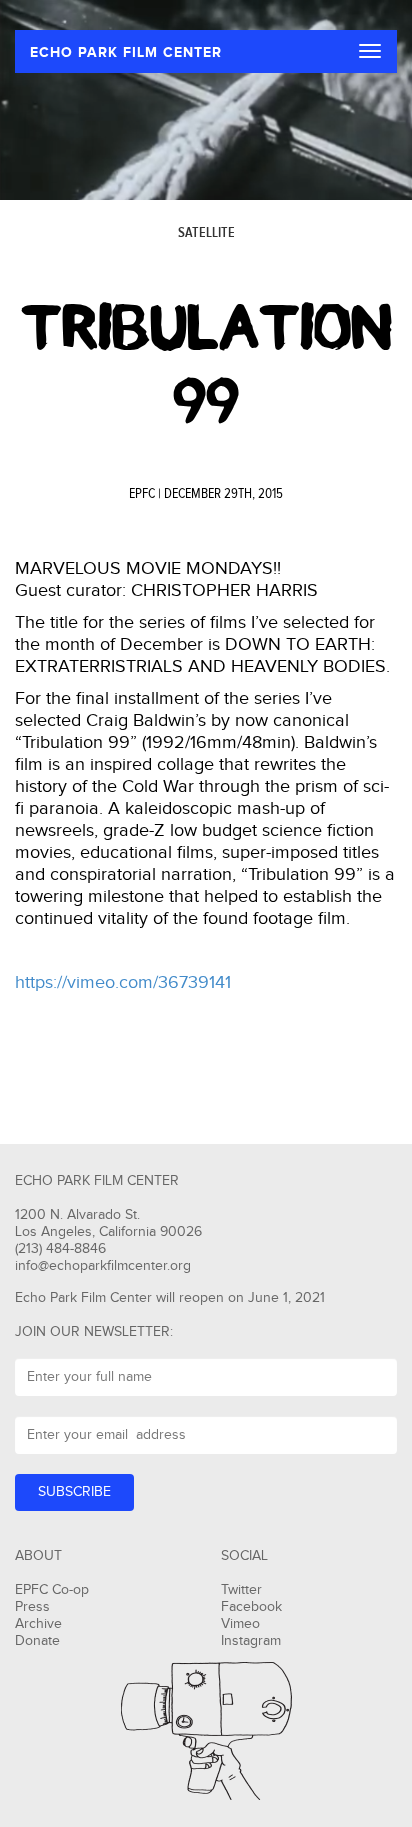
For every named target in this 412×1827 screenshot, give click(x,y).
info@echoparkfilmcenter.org (103, 1266)
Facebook (251, 1607)
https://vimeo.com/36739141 (123, 982)
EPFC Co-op (52, 1590)
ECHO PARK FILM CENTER (126, 52)
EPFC (142, 494)
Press (32, 1607)
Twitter (241, 1590)
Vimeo (240, 1624)
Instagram (251, 1641)
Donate (37, 1641)
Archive (38, 1624)
